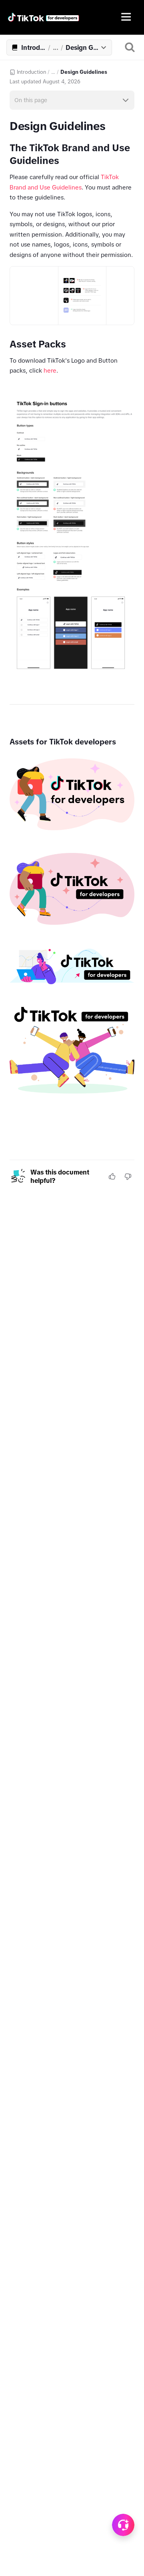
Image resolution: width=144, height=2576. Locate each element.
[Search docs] (130, 47)
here (50, 370)
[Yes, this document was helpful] (112, 1176)
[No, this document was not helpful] (128, 1176)
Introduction (31, 72)
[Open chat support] (123, 2525)
